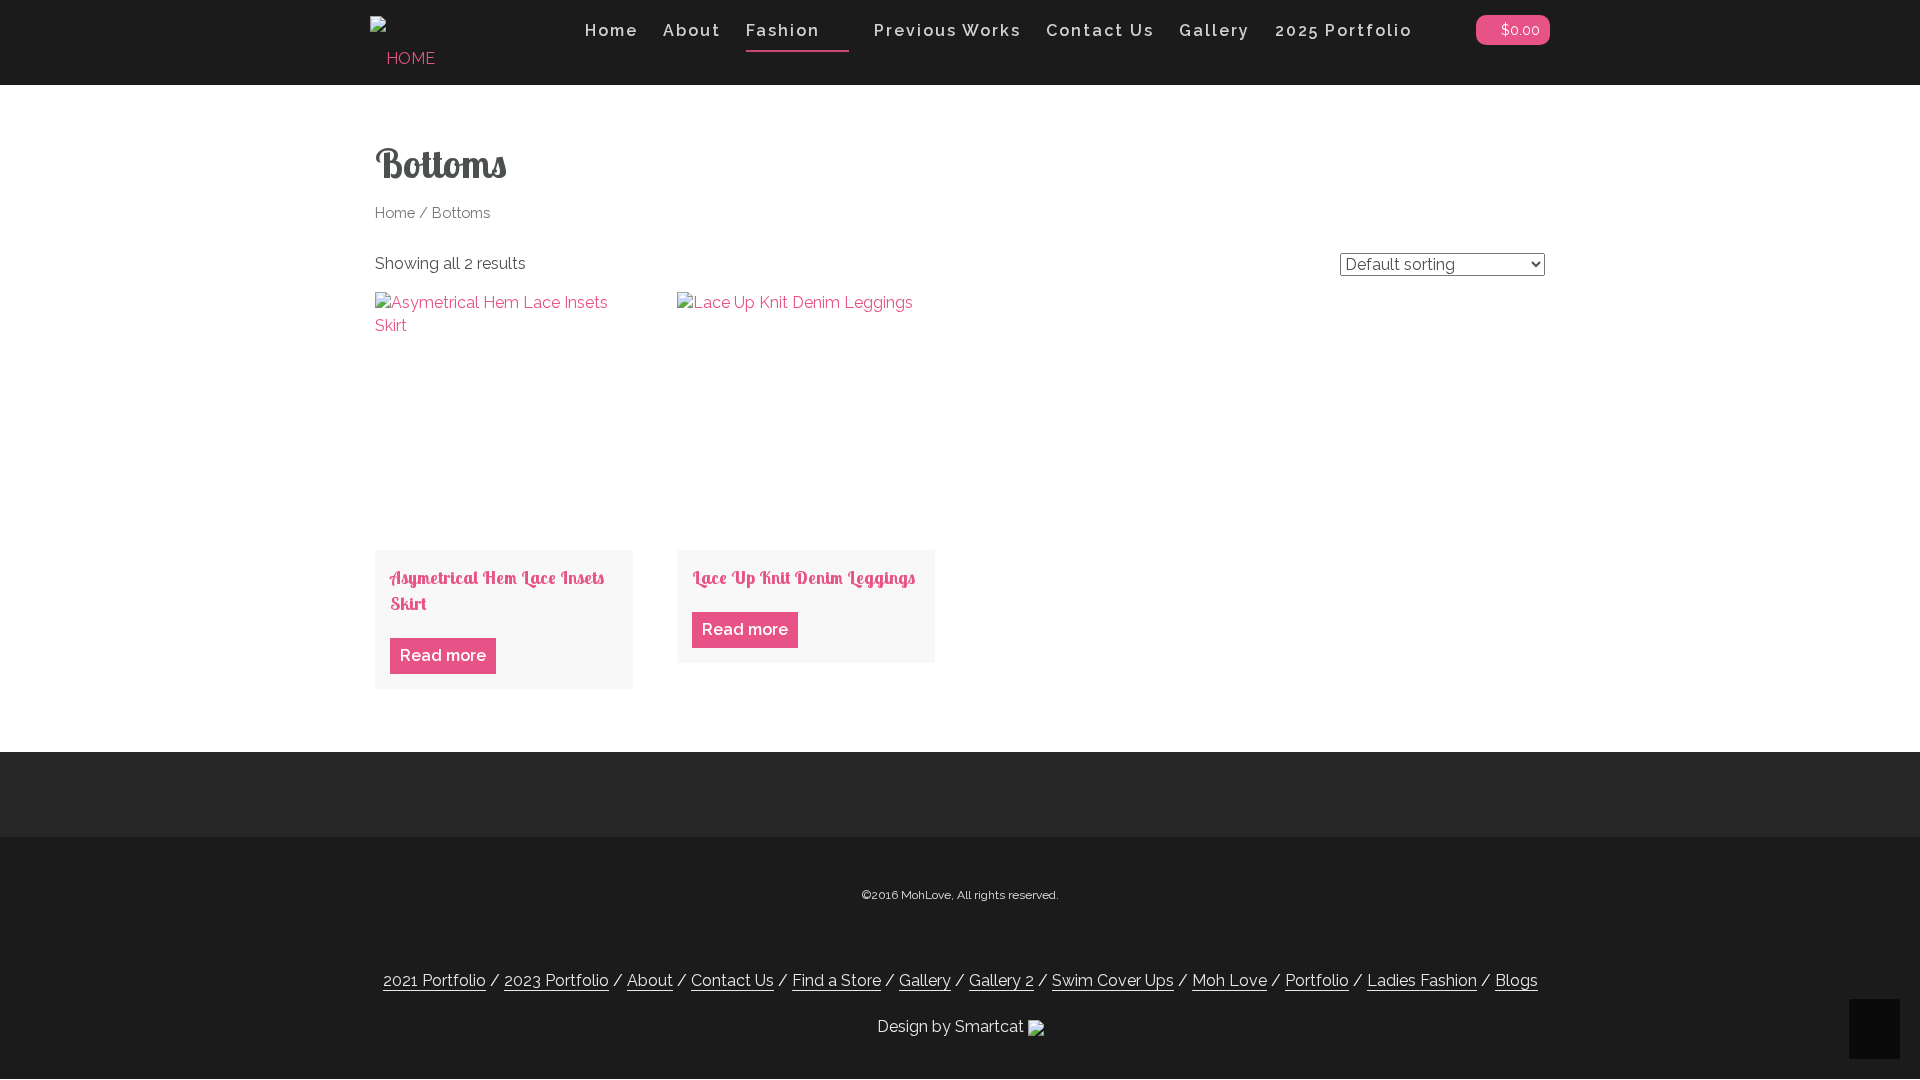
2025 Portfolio (1343, 30)
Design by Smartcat (952, 1026)
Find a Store (836, 980)
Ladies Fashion (1422, 980)
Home (611, 30)
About (692, 30)
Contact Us (1100, 30)
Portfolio (1317, 980)
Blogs (1516, 980)
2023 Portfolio (556, 980)
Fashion (783, 30)
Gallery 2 (1001, 980)
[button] (1444, 35)
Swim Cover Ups (1113, 980)
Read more (443, 655)
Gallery (1214, 30)
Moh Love (1229, 980)
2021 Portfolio (434, 980)
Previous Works (947, 30)
